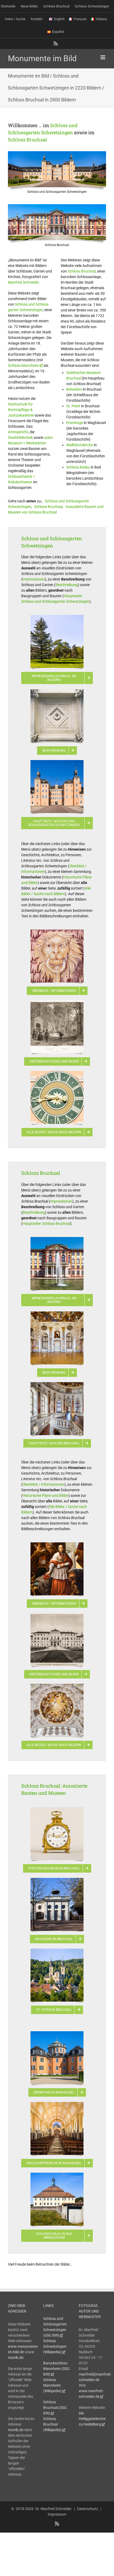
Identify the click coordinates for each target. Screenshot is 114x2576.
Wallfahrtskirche (80, 445)
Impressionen (34, 579)
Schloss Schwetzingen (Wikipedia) (55, 2346)
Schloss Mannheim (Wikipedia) (52, 2385)
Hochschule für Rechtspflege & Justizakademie (21, 410)
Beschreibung (67, 585)
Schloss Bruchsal (27, 140)
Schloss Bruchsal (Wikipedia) (52, 2424)
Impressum (57, 2514)
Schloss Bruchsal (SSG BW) (55, 2408)
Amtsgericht (18, 432)
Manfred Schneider (23, 282)
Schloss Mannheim (23, 365)
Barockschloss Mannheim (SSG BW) (56, 2369)
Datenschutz (88, 2509)
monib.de (16, 2358)
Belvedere (74, 389)
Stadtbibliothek (20, 437)
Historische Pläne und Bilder (45, 1495)
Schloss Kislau (78, 467)
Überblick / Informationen (43, 1484)
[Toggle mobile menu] (103, 57)
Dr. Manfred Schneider (53, 2509)
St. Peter (73, 406)
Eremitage (75, 423)
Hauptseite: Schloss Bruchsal (46, 1224)
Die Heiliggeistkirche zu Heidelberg (92, 2419)
